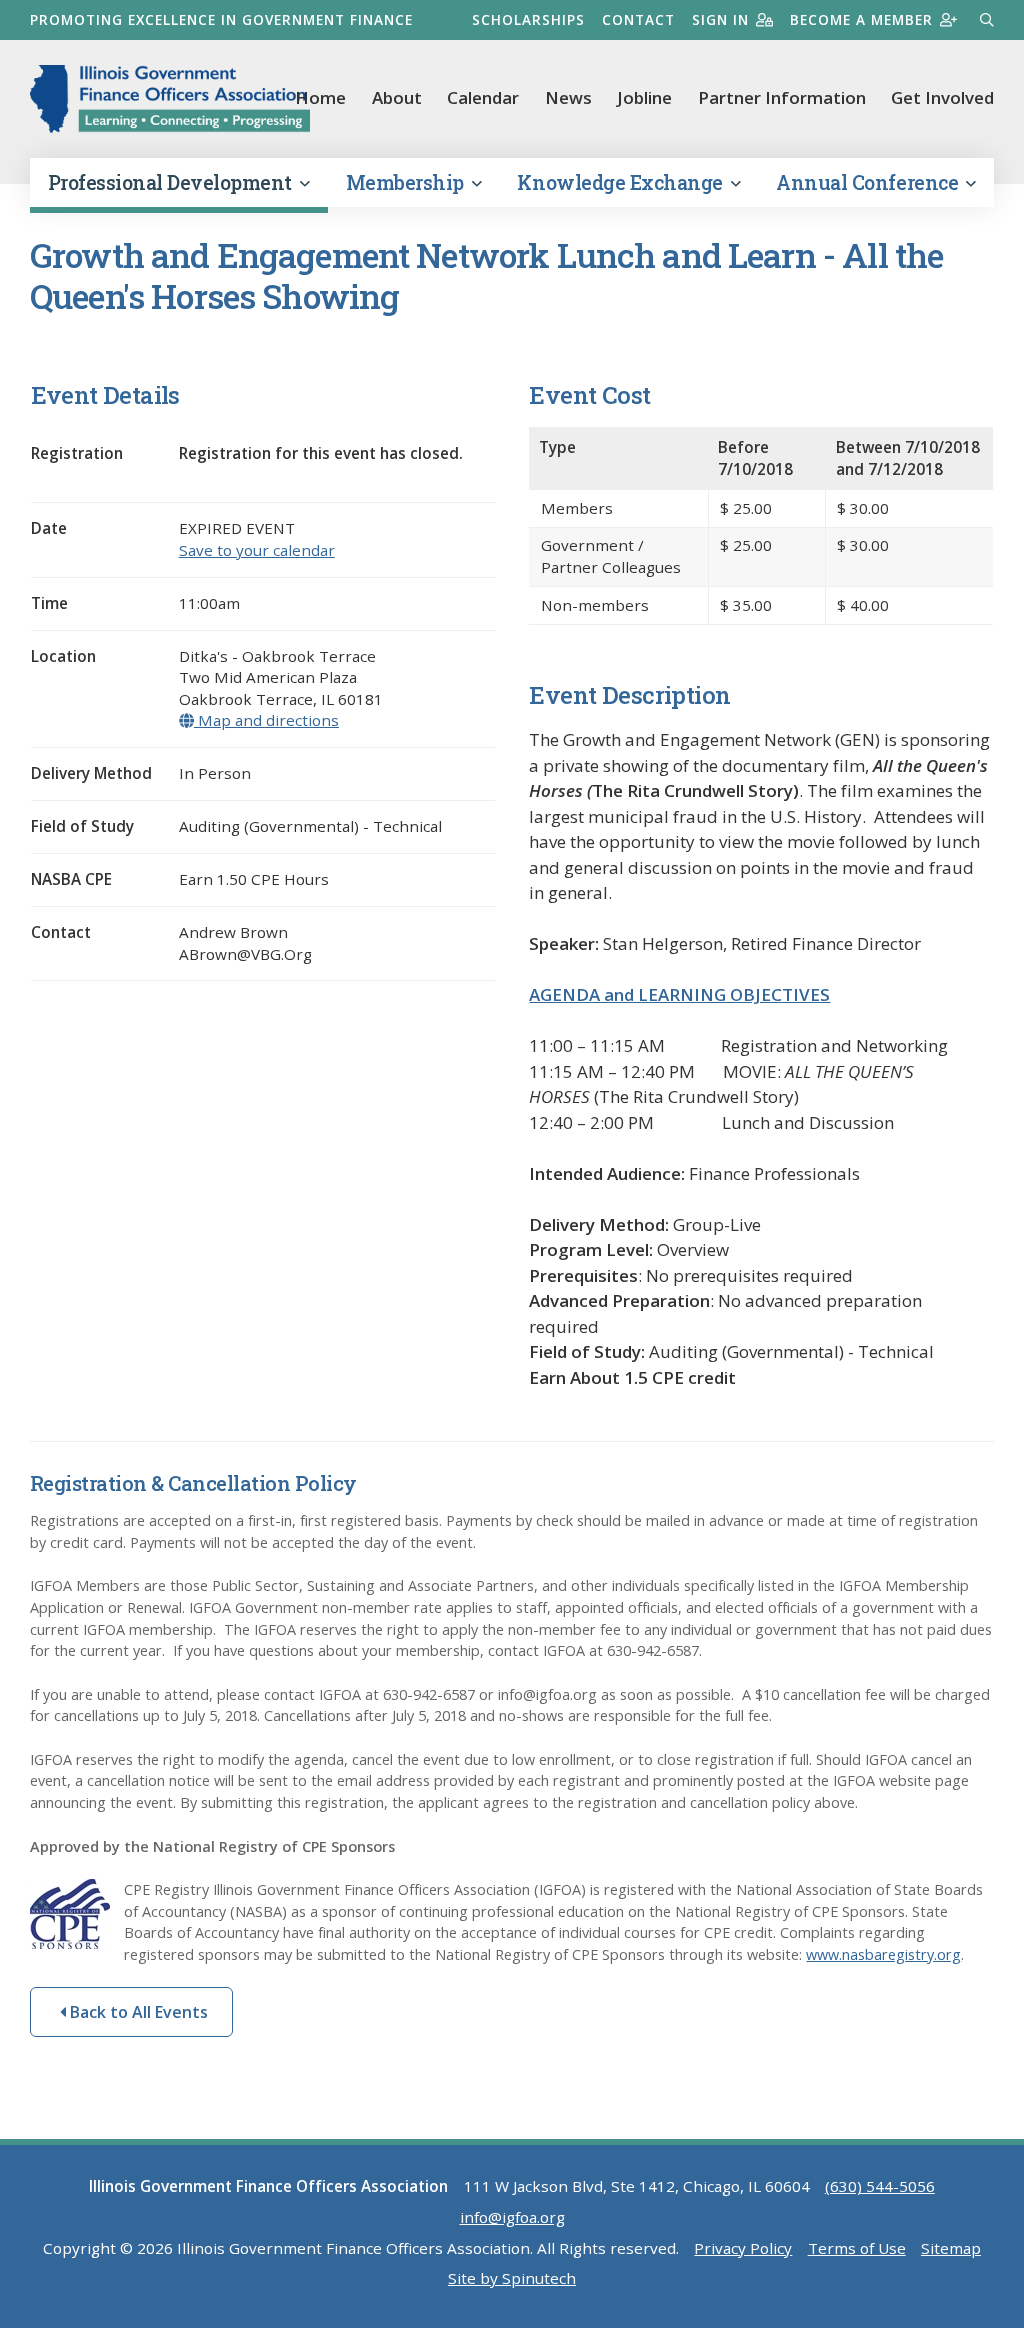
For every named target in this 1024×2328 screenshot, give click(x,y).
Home (320, 97)
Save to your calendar (257, 550)
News (568, 97)
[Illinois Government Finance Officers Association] (170, 99)
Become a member (861, 19)
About (397, 97)
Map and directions (266, 720)
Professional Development (172, 182)
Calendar (483, 97)
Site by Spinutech (512, 2278)
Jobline (644, 97)
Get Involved (942, 97)
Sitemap (951, 2248)
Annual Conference (869, 182)
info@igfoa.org (512, 2217)
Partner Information (782, 97)
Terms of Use (857, 2248)
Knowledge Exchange (622, 182)
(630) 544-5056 (880, 2186)
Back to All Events (137, 2012)
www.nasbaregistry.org (883, 1954)
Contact (638, 19)
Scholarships (528, 19)
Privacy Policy (743, 2248)
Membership (407, 182)
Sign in (720, 19)
